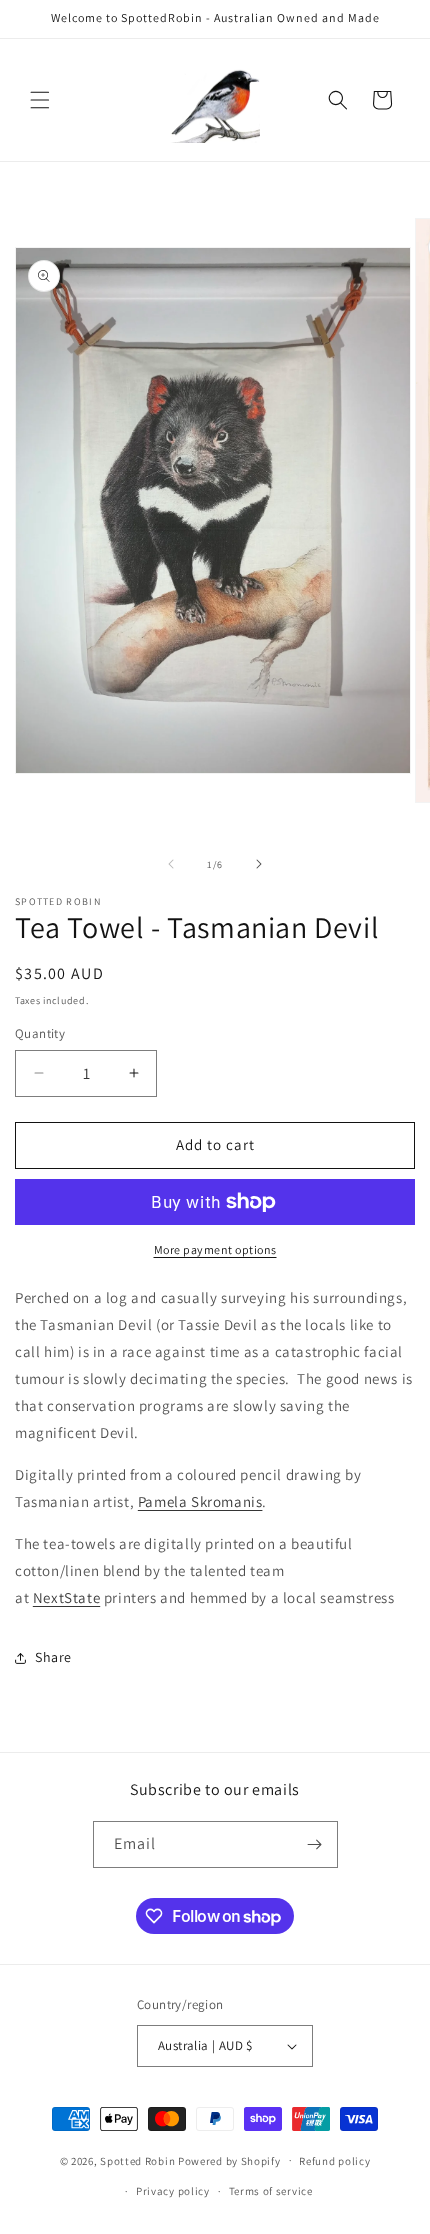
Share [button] (53, 1657)
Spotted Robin (137, 2160)
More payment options (215, 1249)
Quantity (40, 1033)
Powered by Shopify (229, 2160)
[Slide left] (171, 864)
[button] (40, 100)
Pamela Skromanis (200, 1501)
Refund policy (334, 2161)
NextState (66, 1597)
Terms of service (271, 2191)
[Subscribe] (315, 1844)
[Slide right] (259, 864)
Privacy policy (173, 2191)
